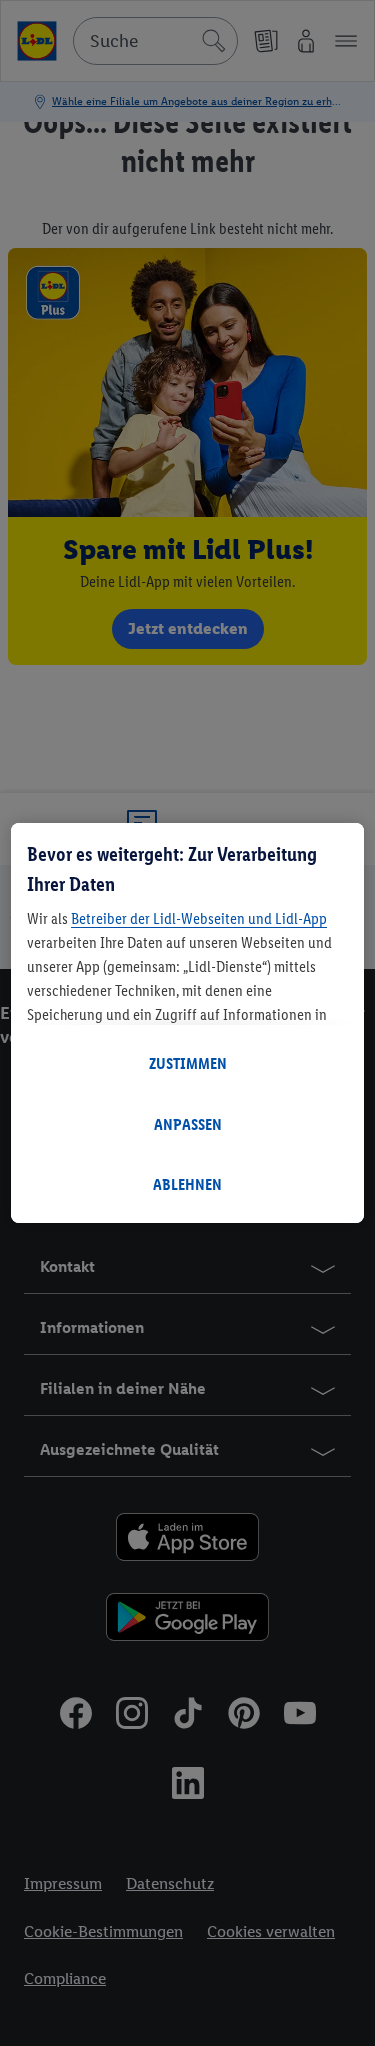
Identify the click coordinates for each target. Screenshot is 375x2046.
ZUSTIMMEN (188, 1063)
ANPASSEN (188, 1124)
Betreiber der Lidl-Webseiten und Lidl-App (199, 918)
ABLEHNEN (187, 1184)
